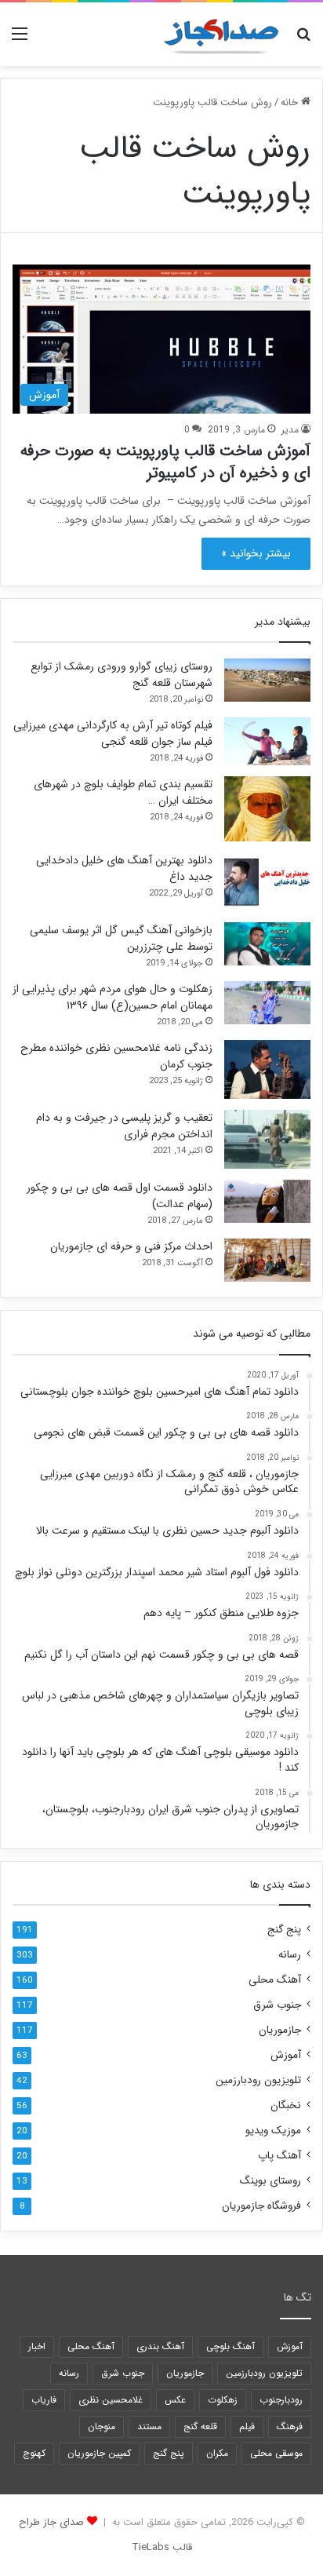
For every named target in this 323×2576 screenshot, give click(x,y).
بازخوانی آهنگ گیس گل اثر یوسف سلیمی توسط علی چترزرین (121, 938)
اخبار (37, 2346)
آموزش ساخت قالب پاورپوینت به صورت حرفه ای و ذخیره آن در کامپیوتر (165, 462)
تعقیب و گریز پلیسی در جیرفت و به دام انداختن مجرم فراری (124, 1126)
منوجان (102, 2426)
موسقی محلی (276, 2453)
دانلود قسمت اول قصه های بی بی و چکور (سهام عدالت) (120, 1196)
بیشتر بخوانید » (256, 553)
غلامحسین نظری (111, 2400)
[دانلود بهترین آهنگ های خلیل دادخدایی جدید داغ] (267, 882)
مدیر (290, 430)
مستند (149, 2426)
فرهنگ (290, 2426)
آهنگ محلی (275, 1980)
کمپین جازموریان (99, 2453)
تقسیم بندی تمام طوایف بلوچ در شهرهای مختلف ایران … (123, 792)
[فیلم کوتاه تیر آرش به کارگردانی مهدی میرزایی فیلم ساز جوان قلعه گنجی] (267, 741)
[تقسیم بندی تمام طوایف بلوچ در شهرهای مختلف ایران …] (267, 809)
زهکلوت (223, 2400)
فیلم (247, 2426)
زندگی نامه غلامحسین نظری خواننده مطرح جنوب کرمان (116, 1056)
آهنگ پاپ (279, 2156)
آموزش (286, 2055)
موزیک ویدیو (273, 2131)
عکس (175, 2400)
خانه (291, 102)
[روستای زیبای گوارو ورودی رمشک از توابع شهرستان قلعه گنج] (267, 680)
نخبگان (286, 2105)
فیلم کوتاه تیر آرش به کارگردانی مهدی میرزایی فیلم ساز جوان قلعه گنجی (113, 733)
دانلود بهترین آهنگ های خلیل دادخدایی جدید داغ (124, 868)
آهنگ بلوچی (230, 2346)
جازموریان (280, 2030)
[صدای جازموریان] (221, 34)
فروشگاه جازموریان (261, 2206)
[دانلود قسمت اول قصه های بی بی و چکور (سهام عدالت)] (267, 1201)
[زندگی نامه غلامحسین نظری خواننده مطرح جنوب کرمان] (267, 1069)
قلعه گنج (200, 2426)
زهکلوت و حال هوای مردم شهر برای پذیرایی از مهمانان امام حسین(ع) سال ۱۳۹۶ (113, 997)
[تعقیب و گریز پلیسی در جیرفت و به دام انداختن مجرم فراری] (267, 1139)
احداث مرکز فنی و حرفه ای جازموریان (131, 1246)
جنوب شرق (277, 2005)
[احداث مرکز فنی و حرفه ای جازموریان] (267, 1260)
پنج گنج (284, 1930)
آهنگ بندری (160, 2346)
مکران (217, 2453)
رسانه (290, 1955)
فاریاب (44, 2400)
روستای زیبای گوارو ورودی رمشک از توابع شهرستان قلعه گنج (122, 675)
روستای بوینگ (270, 2181)
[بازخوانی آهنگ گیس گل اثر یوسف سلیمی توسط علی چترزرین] (267, 944)
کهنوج (34, 2453)
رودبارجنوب (281, 2400)
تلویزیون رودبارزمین (258, 2080)
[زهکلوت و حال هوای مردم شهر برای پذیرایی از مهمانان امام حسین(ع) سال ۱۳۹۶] (267, 1003)
